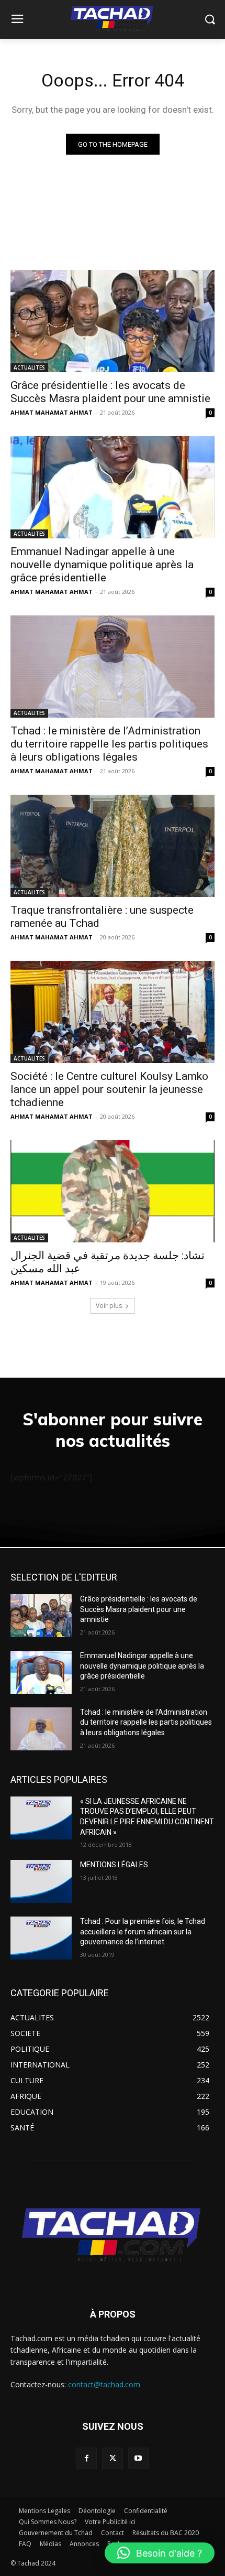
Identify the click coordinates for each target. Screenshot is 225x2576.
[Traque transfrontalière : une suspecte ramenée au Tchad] (113, 846)
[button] (160, 2553)
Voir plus (109, 1306)
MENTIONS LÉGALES (114, 1865)
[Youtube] (138, 2458)
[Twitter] (112, 2458)
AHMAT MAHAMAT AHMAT (52, 412)
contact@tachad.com (104, 2384)
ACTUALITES (29, 367)
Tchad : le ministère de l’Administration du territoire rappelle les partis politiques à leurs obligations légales (109, 744)
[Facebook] (87, 2458)
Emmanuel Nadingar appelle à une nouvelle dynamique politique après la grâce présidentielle (102, 565)
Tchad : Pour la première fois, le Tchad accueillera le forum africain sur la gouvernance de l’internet (143, 1931)
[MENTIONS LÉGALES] (41, 1881)
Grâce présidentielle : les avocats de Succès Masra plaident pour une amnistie (110, 392)
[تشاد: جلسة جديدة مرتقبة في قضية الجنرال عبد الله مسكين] (113, 1191)
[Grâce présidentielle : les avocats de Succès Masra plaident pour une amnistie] (113, 321)
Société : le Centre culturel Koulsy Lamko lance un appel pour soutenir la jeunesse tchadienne (109, 1089)
